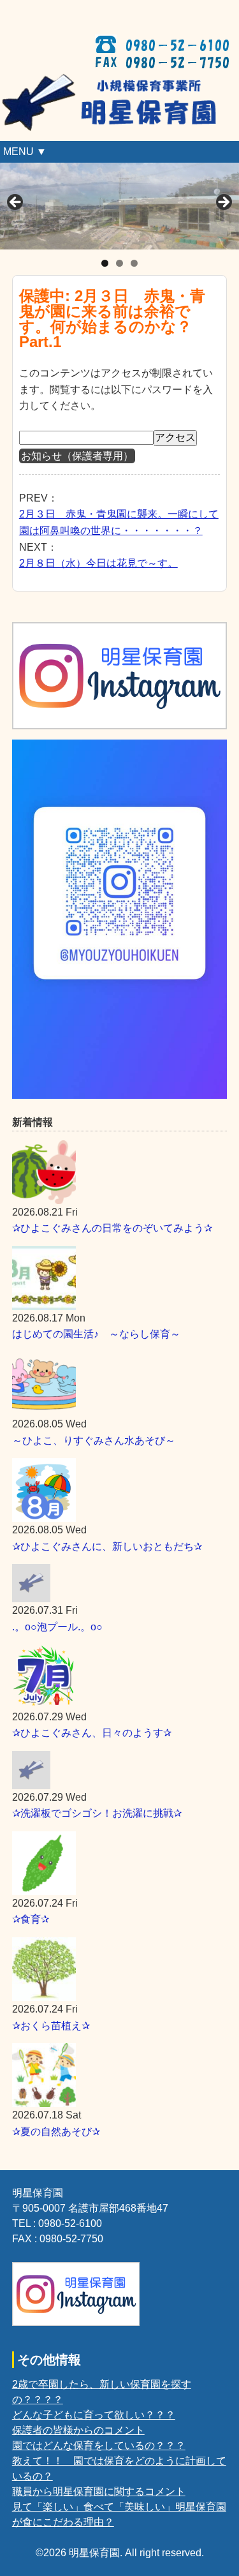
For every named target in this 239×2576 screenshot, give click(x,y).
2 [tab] (119, 263)
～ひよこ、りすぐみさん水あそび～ (94, 1441)
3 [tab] (134, 263)
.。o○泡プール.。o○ (57, 1627)
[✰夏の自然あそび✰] (120, 2075)
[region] (119, 206)
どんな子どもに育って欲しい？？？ (94, 2415)
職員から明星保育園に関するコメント (99, 2491)
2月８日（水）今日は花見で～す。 (98, 563)
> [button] (223, 203)
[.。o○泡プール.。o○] (120, 1583)
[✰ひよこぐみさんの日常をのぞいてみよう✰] (120, 1172)
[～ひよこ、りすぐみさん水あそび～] (120, 1384)
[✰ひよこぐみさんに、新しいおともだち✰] (120, 1490)
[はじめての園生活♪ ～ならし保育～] (120, 1278)
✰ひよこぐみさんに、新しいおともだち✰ (107, 1546)
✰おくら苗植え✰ (51, 2026)
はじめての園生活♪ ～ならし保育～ (96, 1334)
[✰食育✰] (120, 1863)
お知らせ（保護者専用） (77, 456)
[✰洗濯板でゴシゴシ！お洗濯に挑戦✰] (120, 1770)
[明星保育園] (119, 81)
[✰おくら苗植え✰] (120, 1969)
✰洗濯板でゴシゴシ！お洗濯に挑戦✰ (97, 1813)
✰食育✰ (31, 1919)
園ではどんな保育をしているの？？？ (99, 2446)
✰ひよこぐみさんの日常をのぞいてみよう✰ (112, 1228)
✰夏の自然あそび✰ (56, 2132)
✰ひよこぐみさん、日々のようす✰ (92, 1733)
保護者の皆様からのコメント (78, 2430)
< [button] (16, 203)
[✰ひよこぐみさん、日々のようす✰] (120, 1677)
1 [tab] (105, 263)
